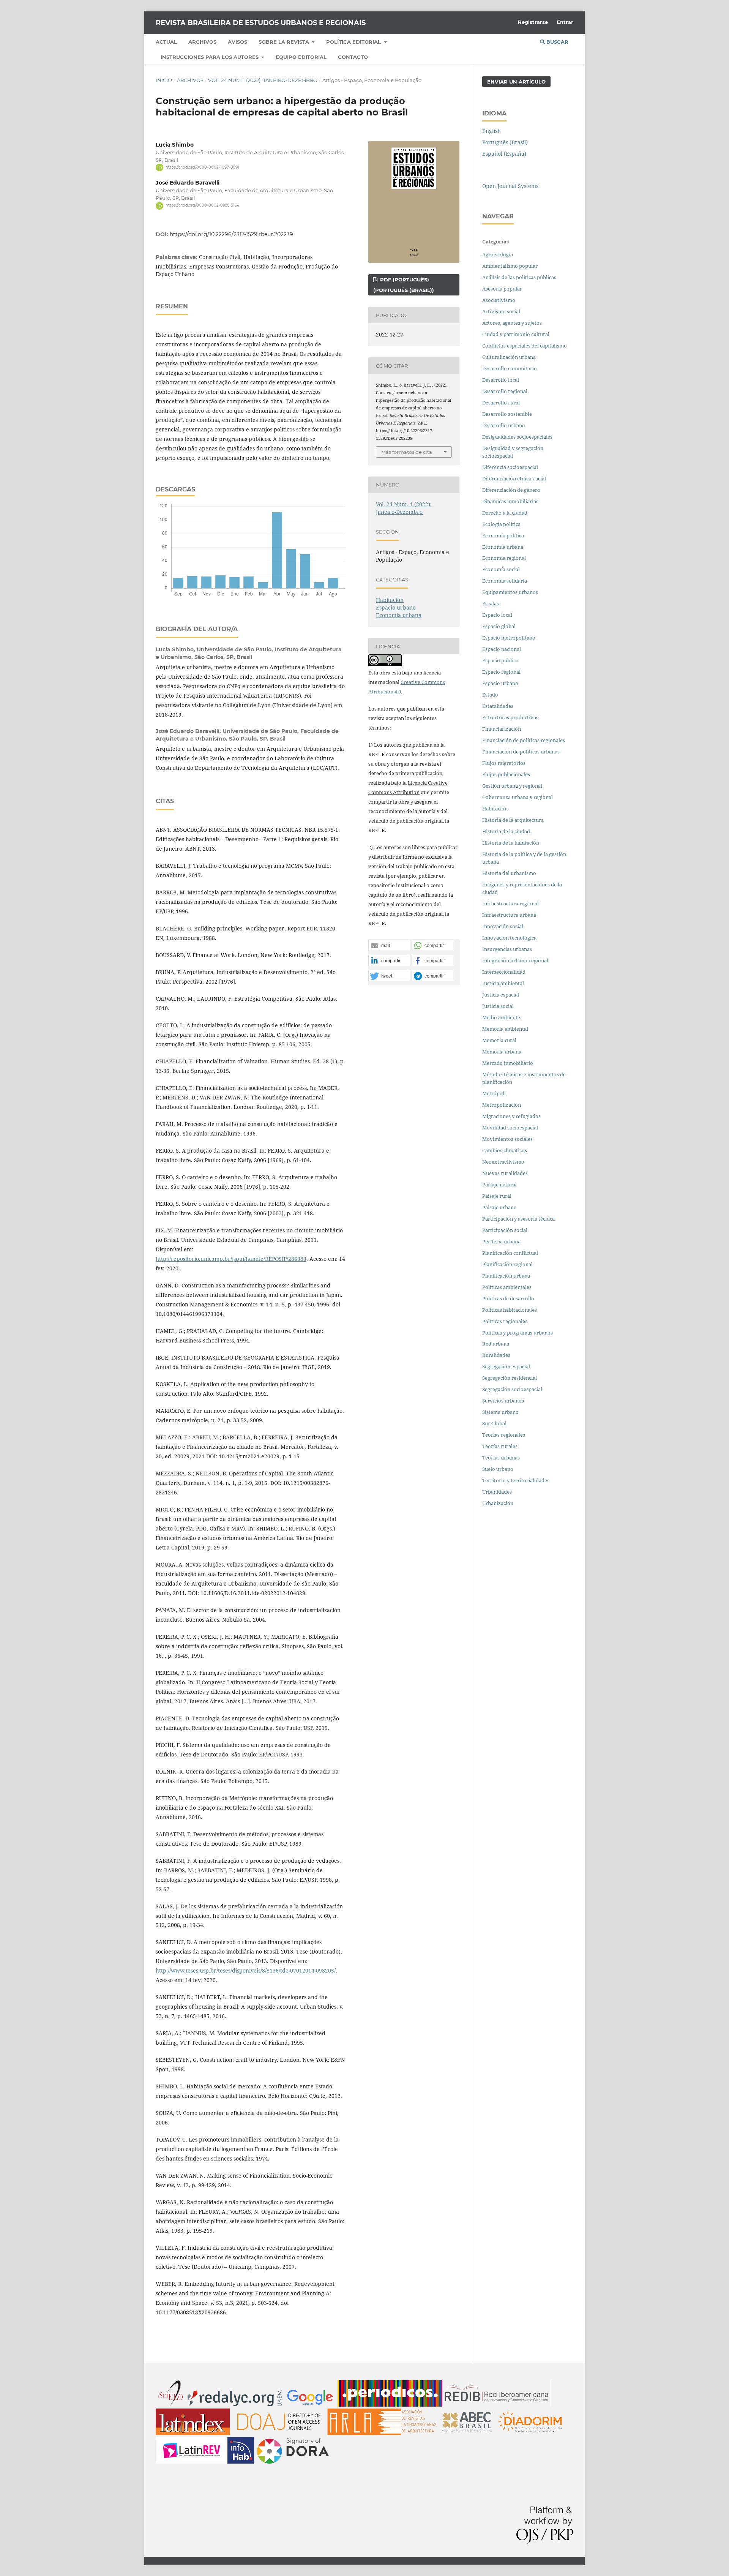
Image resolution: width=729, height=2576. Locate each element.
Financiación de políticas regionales (524, 740)
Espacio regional (501, 672)
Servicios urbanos (503, 1401)
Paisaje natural (499, 1185)
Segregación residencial (510, 1378)
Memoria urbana (502, 1052)
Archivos (202, 42)
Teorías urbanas (501, 1458)
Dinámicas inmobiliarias (510, 501)
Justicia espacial (501, 995)
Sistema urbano (500, 1412)
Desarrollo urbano (504, 425)
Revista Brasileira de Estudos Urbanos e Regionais (261, 23)
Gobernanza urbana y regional (518, 797)
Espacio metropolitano (509, 638)
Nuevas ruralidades (505, 1173)
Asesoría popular (502, 289)
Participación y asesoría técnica (518, 1219)
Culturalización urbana (509, 357)
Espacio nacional (502, 649)
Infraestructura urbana (509, 915)
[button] (389, 946)
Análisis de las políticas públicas (519, 277)
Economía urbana (399, 615)
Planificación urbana (506, 1276)
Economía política (503, 535)
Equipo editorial (301, 57)
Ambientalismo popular (510, 266)
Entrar (565, 22)
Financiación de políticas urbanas (521, 752)
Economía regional (504, 558)
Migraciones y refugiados (511, 1116)
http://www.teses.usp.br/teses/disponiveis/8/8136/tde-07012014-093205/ (246, 1970)
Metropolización (502, 1105)
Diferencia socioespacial (510, 467)
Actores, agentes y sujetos (512, 323)
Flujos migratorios (504, 763)
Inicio (164, 80)
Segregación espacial (506, 1366)
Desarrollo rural (501, 403)
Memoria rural (499, 1040)
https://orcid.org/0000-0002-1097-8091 (202, 167)
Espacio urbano (396, 607)
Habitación (390, 600)
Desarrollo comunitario (510, 368)
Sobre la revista (285, 42)
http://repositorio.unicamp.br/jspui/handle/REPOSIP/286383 (231, 1259)
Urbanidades (497, 1492)
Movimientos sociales (507, 1139)
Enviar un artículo (516, 82)
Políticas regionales (505, 1321)
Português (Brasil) (505, 142)
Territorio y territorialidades (516, 1480)
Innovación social (503, 926)
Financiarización (502, 729)
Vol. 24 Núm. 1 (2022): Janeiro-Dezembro (263, 80)
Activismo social (502, 311)
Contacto (353, 57)
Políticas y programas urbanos (518, 1333)
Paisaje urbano (499, 1207)
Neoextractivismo (503, 1162)
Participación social (505, 1230)
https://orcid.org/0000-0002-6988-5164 (203, 206)
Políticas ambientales (507, 1287)
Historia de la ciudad (506, 831)
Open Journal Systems (510, 186)
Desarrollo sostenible (507, 414)
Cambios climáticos (505, 1150)
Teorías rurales (500, 1446)
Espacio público (500, 660)
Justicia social (498, 1006)
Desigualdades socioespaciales (518, 437)
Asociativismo (499, 300)
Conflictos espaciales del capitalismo (525, 346)
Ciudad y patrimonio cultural (516, 334)
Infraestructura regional (510, 903)
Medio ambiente (501, 1017)
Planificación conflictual (510, 1253)
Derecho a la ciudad (505, 513)
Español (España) (504, 154)
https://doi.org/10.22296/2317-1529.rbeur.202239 (231, 234)
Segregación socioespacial (512, 1389)
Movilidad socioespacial (510, 1128)
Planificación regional (507, 1264)
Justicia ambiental (503, 983)
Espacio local (497, 615)
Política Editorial (354, 42)
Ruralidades (496, 1355)
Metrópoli (494, 1093)
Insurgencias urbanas (507, 949)
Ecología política (501, 524)
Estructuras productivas (510, 717)
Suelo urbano (498, 1469)
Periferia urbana (501, 1241)
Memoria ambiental (505, 1029)
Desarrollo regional (505, 391)
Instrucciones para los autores (210, 57)
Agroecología (498, 254)
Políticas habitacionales (510, 1310)
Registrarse (533, 22)
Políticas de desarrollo (508, 1298)
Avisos (237, 42)
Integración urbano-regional (515, 960)
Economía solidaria (505, 581)
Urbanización (498, 1503)
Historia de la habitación (511, 843)
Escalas (491, 603)
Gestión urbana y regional (512, 786)
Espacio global (499, 626)
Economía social (502, 569)
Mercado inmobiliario (508, 1063)
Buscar (557, 42)
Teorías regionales (504, 1435)
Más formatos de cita (407, 452)
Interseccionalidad (504, 972)
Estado (490, 695)
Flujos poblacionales (506, 774)
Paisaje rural (497, 1196)
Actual (166, 42)
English (492, 131)
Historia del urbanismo (509, 873)
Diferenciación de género (511, 490)
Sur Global (494, 1423)
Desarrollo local (502, 380)
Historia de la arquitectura (513, 820)
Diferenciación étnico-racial (514, 479)
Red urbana (496, 1344)
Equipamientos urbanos (510, 592)
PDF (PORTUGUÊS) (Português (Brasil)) (404, 285)
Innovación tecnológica (509, 938)
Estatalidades (498, 706)
